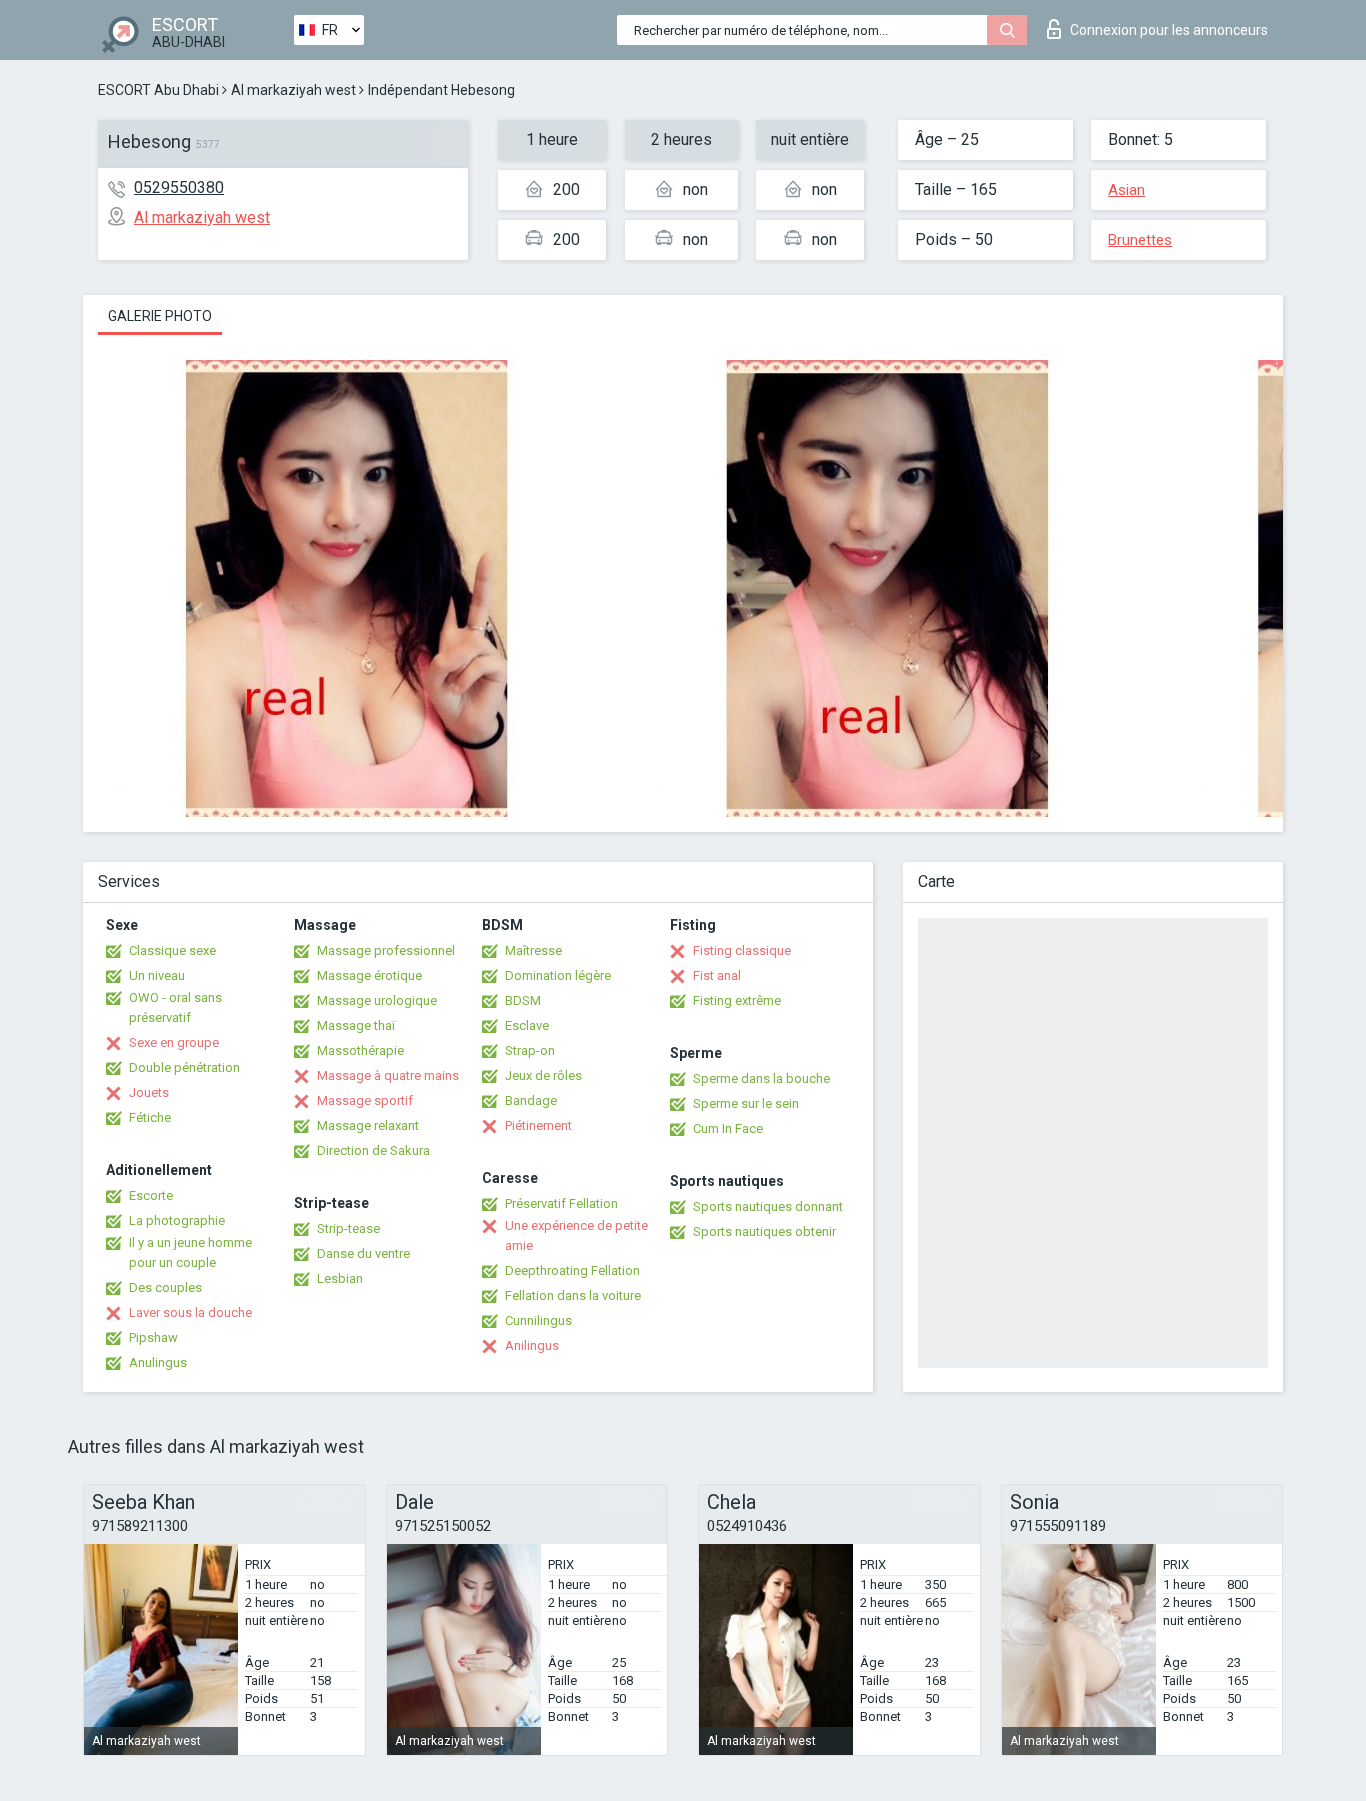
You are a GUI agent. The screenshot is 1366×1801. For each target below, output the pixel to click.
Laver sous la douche (190, 1312)
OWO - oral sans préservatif (175, 1007)
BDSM (523, 1000)
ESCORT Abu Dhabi (158, 90)
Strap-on (530, 1050)
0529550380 (179, 187)
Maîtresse (533, 950)
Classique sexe (172, 950)
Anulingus (158, 1362)
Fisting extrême (737, 1000)
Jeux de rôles (543, 1075)
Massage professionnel (386, 950)
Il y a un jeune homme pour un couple (190, 1252)
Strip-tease (348, 1228)
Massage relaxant (368, 1125)
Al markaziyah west (293, 90)
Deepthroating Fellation (572, 1270)
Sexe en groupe (174, 1042)
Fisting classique (742, 950)
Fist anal (717, 975)
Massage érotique (369, 975)
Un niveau (157, 975)
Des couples (165, 1287)
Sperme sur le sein (746, 1103)
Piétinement (538, 1125)
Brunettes (1140, 240)
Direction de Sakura (373, 1150)
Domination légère (558, 975)
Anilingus (532, 1345)
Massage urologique (377, 1000)
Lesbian (340, 1278)
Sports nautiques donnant (768, 1206)
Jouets (149, 1092)
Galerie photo (160, 316)
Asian (1126, 190)
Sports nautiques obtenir (764, 1231)
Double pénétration (184, 1067)
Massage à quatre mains (388, 1075)
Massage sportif (365, 1100)
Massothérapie (360, 1050)
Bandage (531, 1100)
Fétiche (150, 1117)
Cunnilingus (538, 1320)
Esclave (527, 1025)
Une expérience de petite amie (576, 1235)
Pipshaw (153, 1337)
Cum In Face (728, 1128)
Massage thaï (356, 1025)
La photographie (177, 1220)
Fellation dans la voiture (573, 1295)
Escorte (151, 1195)
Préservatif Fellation (561, 1203)
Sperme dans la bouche (761, 1078)
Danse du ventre (363, 1253)
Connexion (1169, 30)
